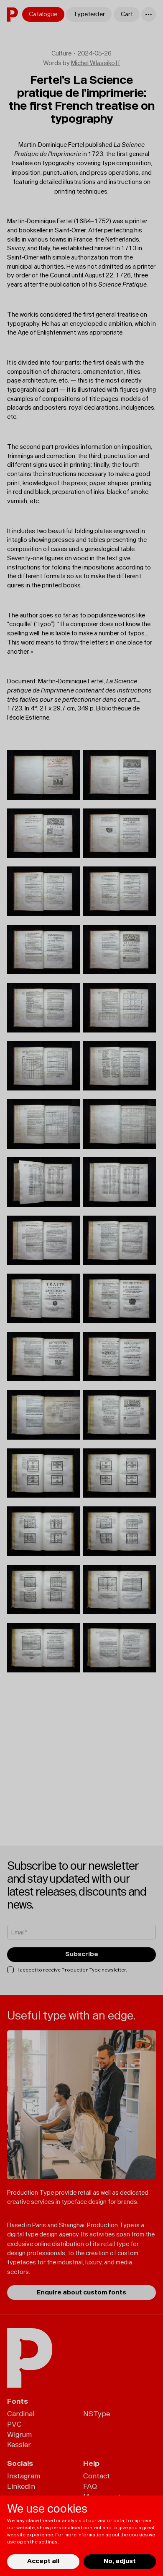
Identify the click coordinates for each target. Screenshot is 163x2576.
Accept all (43, 2561)
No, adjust (120, 2561)
